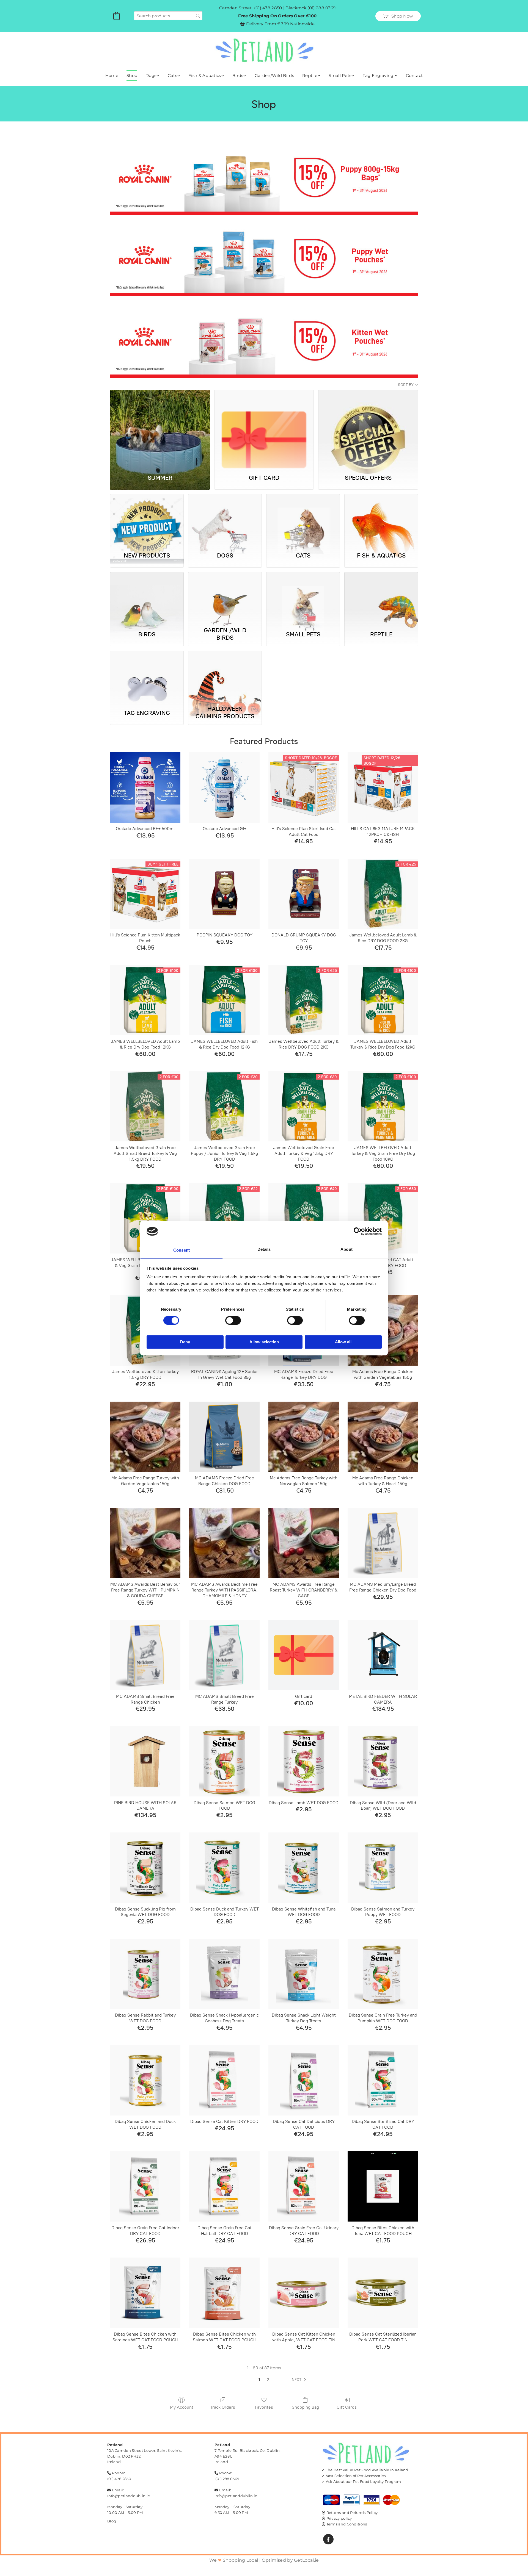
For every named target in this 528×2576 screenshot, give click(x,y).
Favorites (264, 2407)
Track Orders (223, 2407)
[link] (152, 76)
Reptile (310, 75)
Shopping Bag (305, 2407)
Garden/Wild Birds (274, 75)
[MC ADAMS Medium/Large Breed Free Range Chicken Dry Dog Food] (383, 1543)
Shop (132, 75)
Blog (112, 2521)
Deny (185, 1342)
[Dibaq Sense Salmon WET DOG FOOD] (224, 1761)
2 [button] (268, 2380)
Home (112, 75)
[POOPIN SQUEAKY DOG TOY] (224, 894)
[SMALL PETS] (303, 598)
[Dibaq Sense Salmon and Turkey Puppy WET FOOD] (383, 1868)
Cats (172, 75)
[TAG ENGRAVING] (147, 677)
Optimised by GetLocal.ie (290, 2560)
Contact (414, 75)
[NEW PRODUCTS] (147, 520)
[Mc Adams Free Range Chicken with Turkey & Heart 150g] (383, 1437)
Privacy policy (339, 2518)
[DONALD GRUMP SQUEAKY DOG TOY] (304, 894)
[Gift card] (304, 1655)
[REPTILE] (381, 598)
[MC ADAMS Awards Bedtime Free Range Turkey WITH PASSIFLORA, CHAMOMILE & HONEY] (224, 1543)
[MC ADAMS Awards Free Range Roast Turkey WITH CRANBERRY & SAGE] (304, 1543)
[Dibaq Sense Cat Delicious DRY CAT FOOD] (304, 2080)
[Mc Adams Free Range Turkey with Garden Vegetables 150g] (145, 1437)
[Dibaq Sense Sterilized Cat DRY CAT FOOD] (383, 2080)
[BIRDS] (147, 598)
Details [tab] (264, 1250)
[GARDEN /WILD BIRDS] (225, 598)
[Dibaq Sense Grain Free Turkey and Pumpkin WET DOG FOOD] (383, 1974)
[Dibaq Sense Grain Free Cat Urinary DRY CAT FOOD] (304, 2186)
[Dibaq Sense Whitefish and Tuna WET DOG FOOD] (304, 1868)
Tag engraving (379, 75)
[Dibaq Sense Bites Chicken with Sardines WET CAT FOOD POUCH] (145, 2293)
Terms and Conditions (347, 2524)
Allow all (343, 1342)
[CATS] (303, 520)
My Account (182, 2407)
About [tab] (346, 1250)
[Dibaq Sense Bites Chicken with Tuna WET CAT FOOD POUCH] (383, 2186)
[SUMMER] (160, 429)
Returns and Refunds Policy (352, 2513)
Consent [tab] (182, 1250)
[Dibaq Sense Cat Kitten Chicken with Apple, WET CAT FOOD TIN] (304, 2293)
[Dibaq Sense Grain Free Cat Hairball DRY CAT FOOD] (224, 2186)
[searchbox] (168, 16)
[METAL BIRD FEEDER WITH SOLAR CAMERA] (383, 1655)
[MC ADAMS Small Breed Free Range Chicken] (145, 1655)
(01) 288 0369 (321, 8)
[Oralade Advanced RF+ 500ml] (145, 788)
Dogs (151, 75)
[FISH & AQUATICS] (381, 520)
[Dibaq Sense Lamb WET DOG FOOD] (304, 1761)
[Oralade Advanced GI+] (224, 788)
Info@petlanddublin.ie (129, 2496)
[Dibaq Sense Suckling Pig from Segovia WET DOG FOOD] (145, 1868)
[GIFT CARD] (264, 429)
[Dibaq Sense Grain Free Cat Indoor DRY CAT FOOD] (145, 2186)
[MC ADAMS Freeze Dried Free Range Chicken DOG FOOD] (224, 1437)
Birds (238, 75)
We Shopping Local (234, 2560)
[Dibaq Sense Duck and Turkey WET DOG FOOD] (224, 1868)
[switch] (233, 1320)
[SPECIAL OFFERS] (368, 429)
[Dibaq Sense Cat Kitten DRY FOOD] (224, 2080)
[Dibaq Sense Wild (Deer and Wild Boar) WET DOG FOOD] (383, 1761)
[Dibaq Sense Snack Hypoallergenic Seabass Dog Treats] (224, 1974)
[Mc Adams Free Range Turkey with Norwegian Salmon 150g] (304, 1437)
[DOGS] (225, 520)
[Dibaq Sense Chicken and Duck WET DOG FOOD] (145, 2080)
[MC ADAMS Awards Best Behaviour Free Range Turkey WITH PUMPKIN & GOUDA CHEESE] (145, 1543)
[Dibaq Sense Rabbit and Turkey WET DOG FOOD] (145, 1974)
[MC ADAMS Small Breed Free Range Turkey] (224, 1655)
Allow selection (264, 1342)
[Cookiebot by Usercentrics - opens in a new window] (358, 1231)
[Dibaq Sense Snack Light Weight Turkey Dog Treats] (304, 1974)
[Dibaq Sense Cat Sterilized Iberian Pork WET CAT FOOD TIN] (383, 2293)
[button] (398, 16)
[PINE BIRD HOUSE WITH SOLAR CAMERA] (145, 1761)
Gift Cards (347, 2407)
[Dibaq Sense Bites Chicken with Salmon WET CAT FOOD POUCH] (224, 2293)
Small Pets (340, 75)
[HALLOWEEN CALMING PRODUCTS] (225, 677)
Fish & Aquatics (205, 75)
